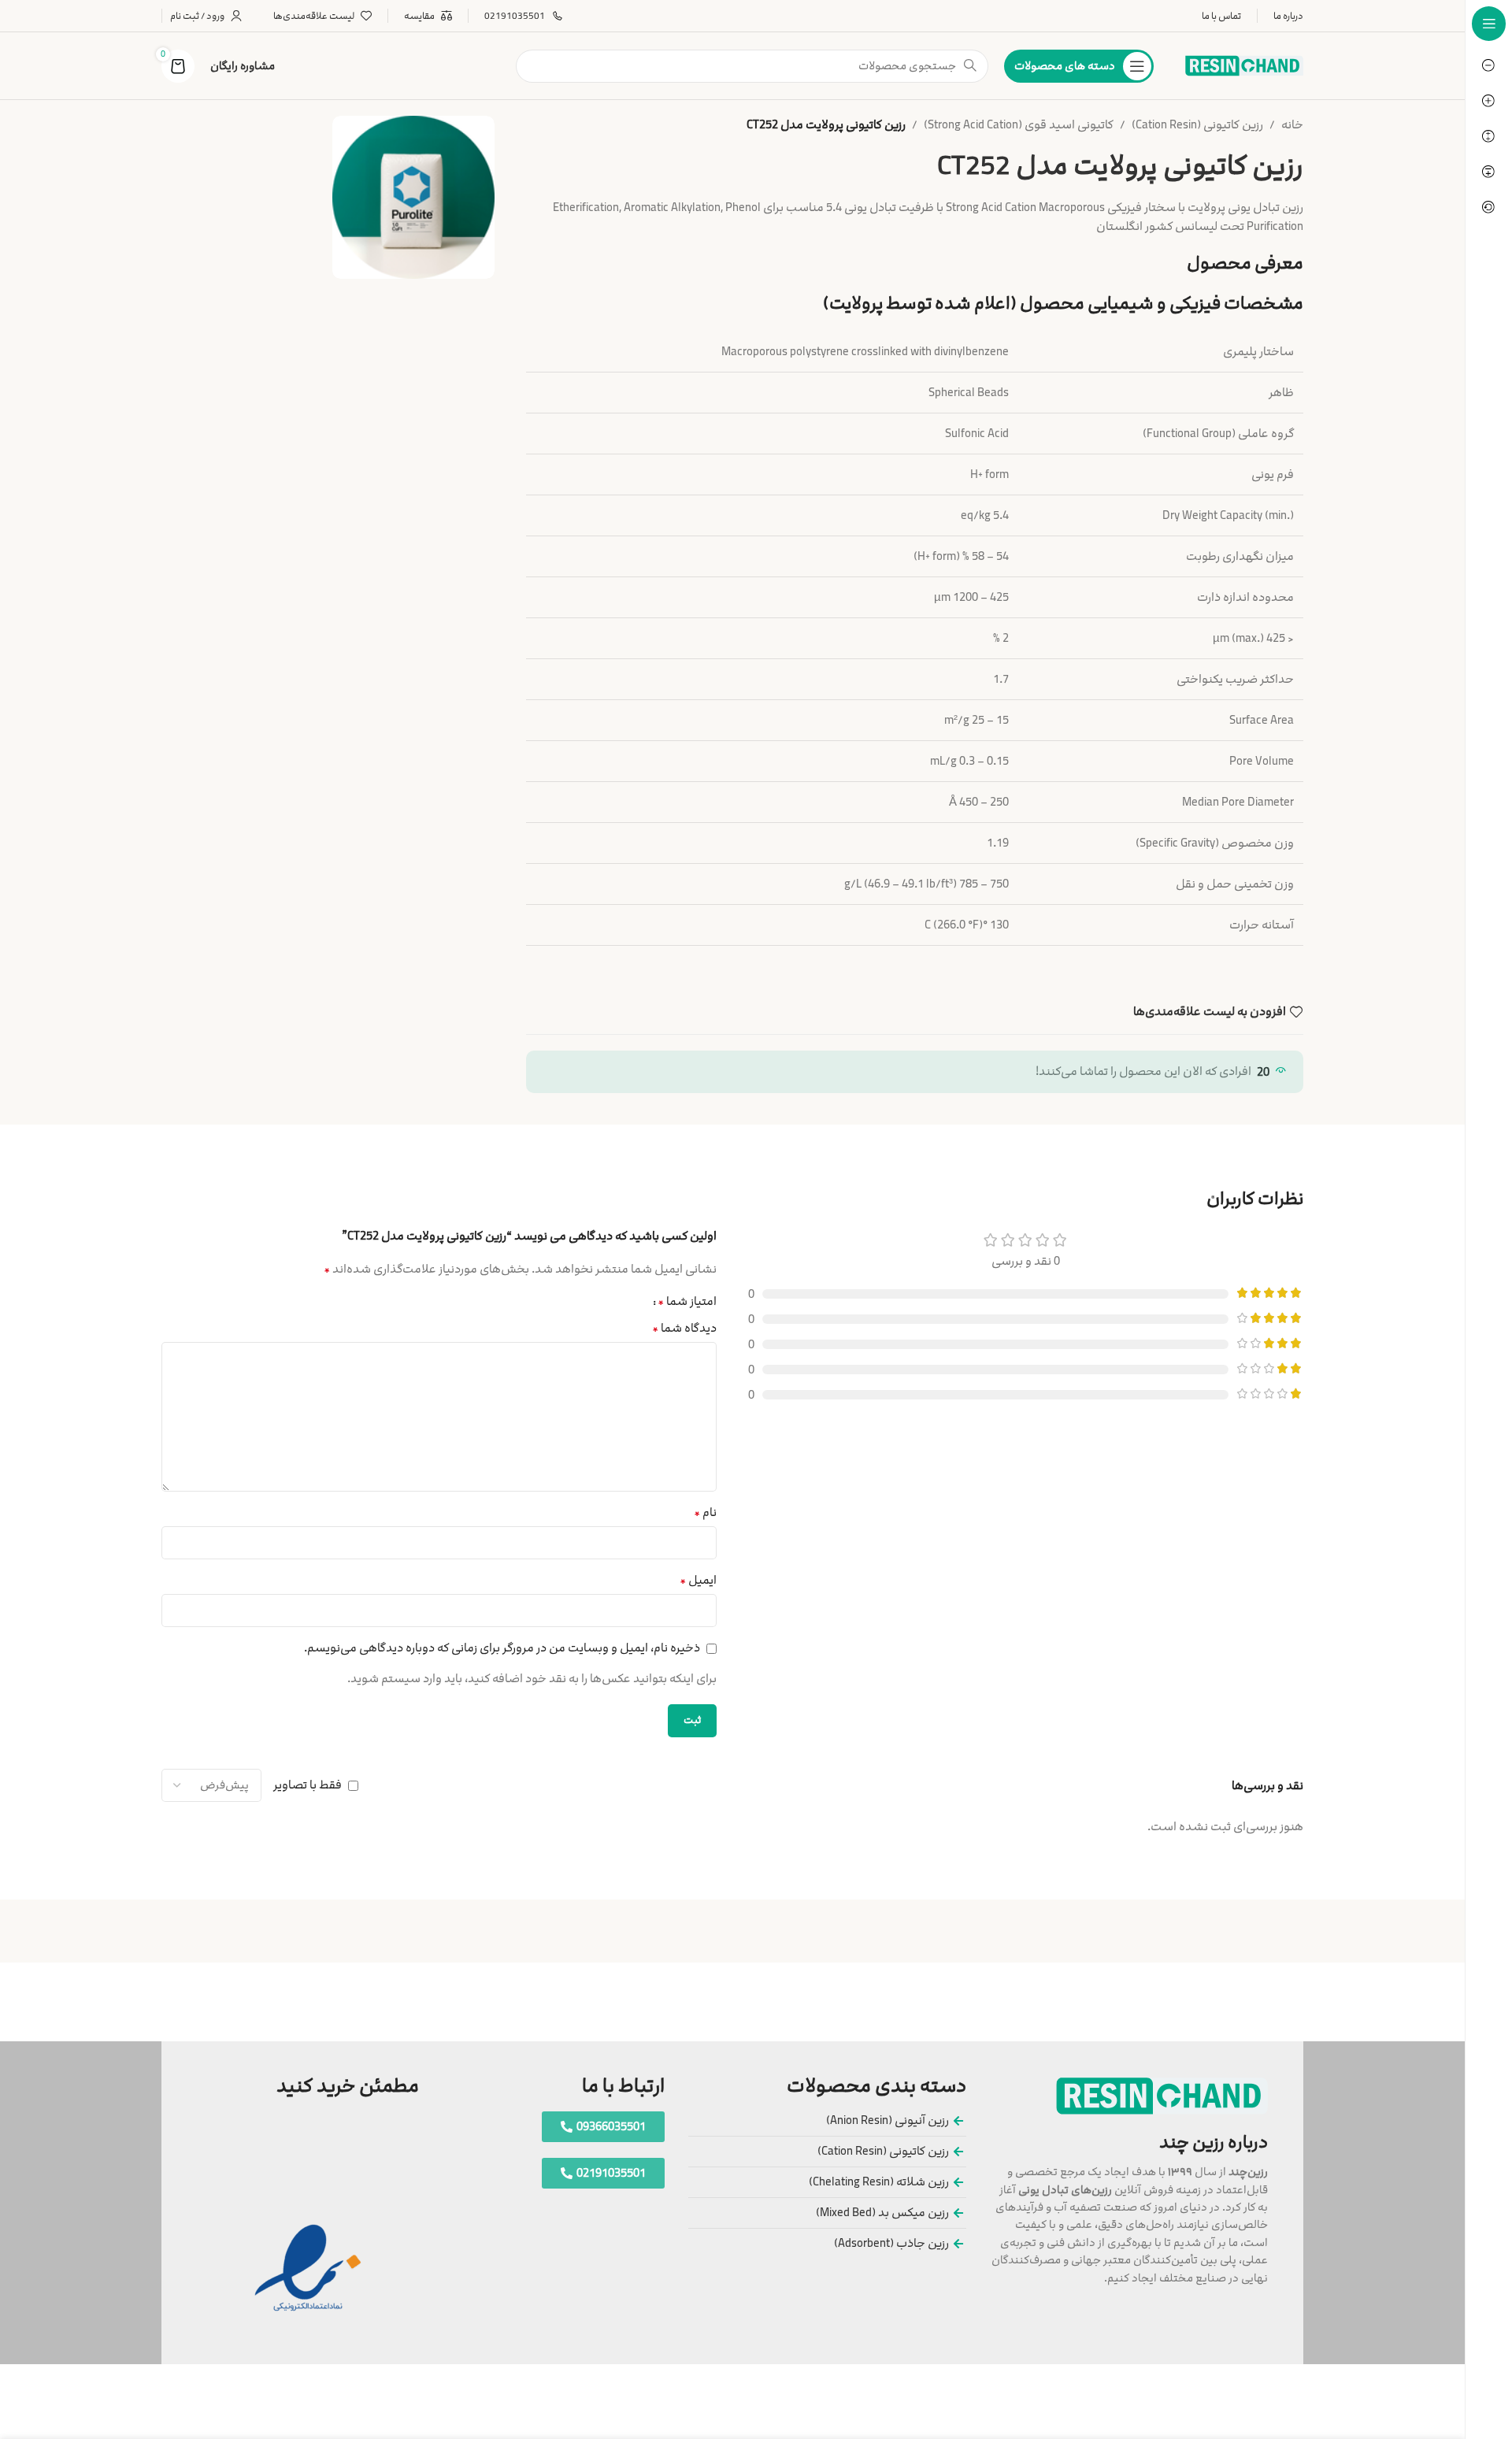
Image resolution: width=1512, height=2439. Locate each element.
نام (705, 1512)
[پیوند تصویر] (1162, 2095)
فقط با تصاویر (308, 1785)
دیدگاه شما (684, 1328)
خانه (1292, 125)
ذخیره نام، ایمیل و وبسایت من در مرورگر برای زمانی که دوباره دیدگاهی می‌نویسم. (502, 1648)
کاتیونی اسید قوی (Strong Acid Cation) (1019, 125)
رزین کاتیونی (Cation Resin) (1197, 125)
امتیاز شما (687, 1301)
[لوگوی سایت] (1244, 65)
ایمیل (698, 1580)
